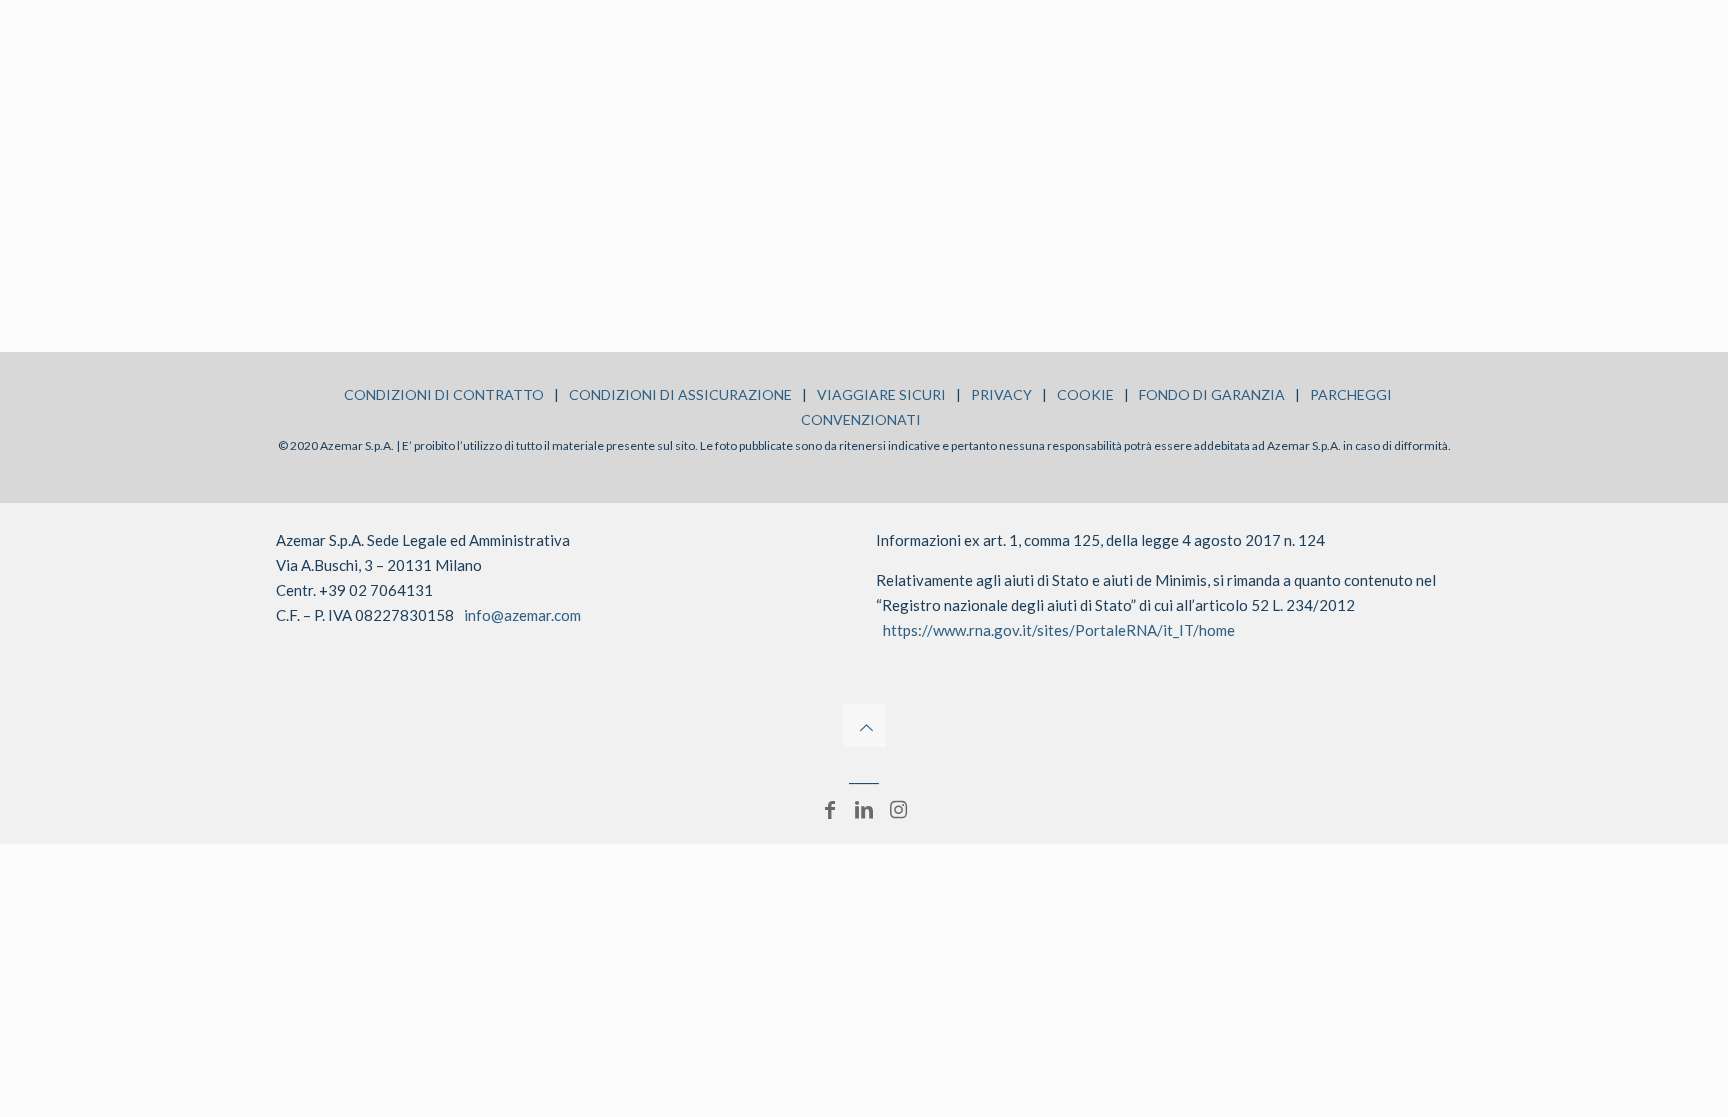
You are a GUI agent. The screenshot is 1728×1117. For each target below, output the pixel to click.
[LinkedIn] (864, 809)
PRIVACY (1001, 394)
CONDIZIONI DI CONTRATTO (444, 394)
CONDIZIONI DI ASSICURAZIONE (680, 394)
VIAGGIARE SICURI (881, 394)
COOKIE (1085, 394)
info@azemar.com (522, 615)
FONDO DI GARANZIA (1212, 394)
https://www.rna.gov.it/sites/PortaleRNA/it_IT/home (1059, 630)
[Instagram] (898, 809)
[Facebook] (830, 809)
